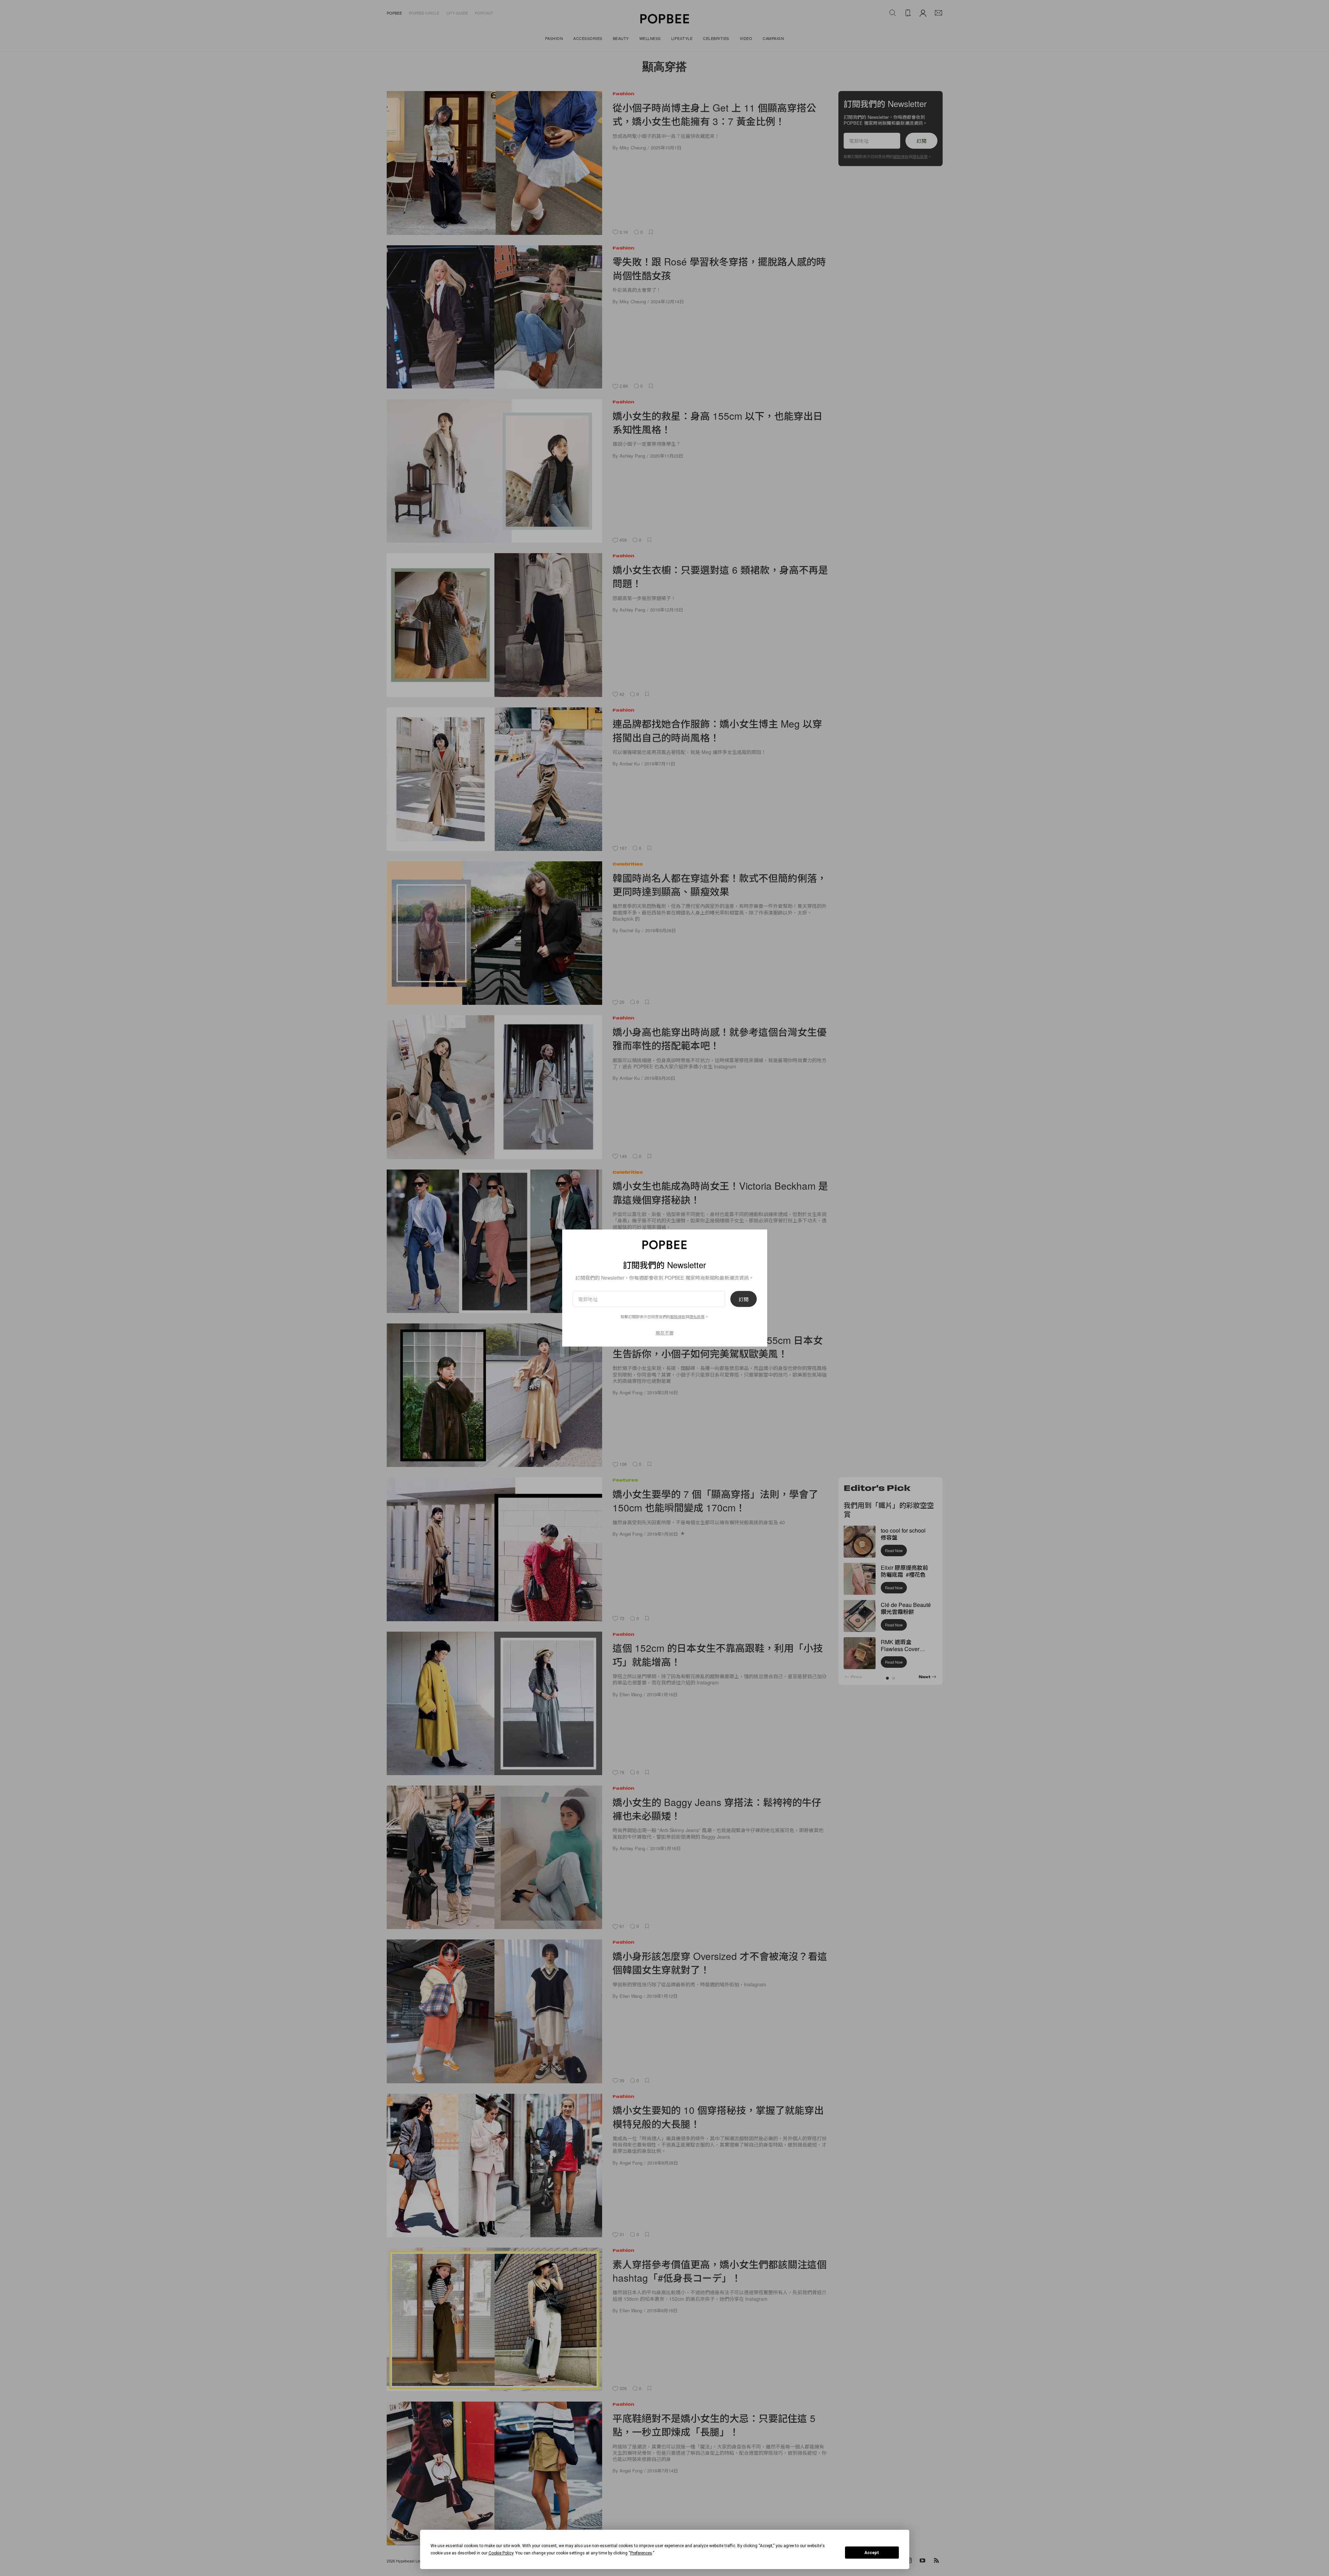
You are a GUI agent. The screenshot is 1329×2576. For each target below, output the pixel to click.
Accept (872, 2553)
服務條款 (678, 1316)
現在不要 (665, 1333)
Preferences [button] (641, 2553)
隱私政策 (697, 1316)
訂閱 (744, 1299)
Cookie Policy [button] (501, 2553)
